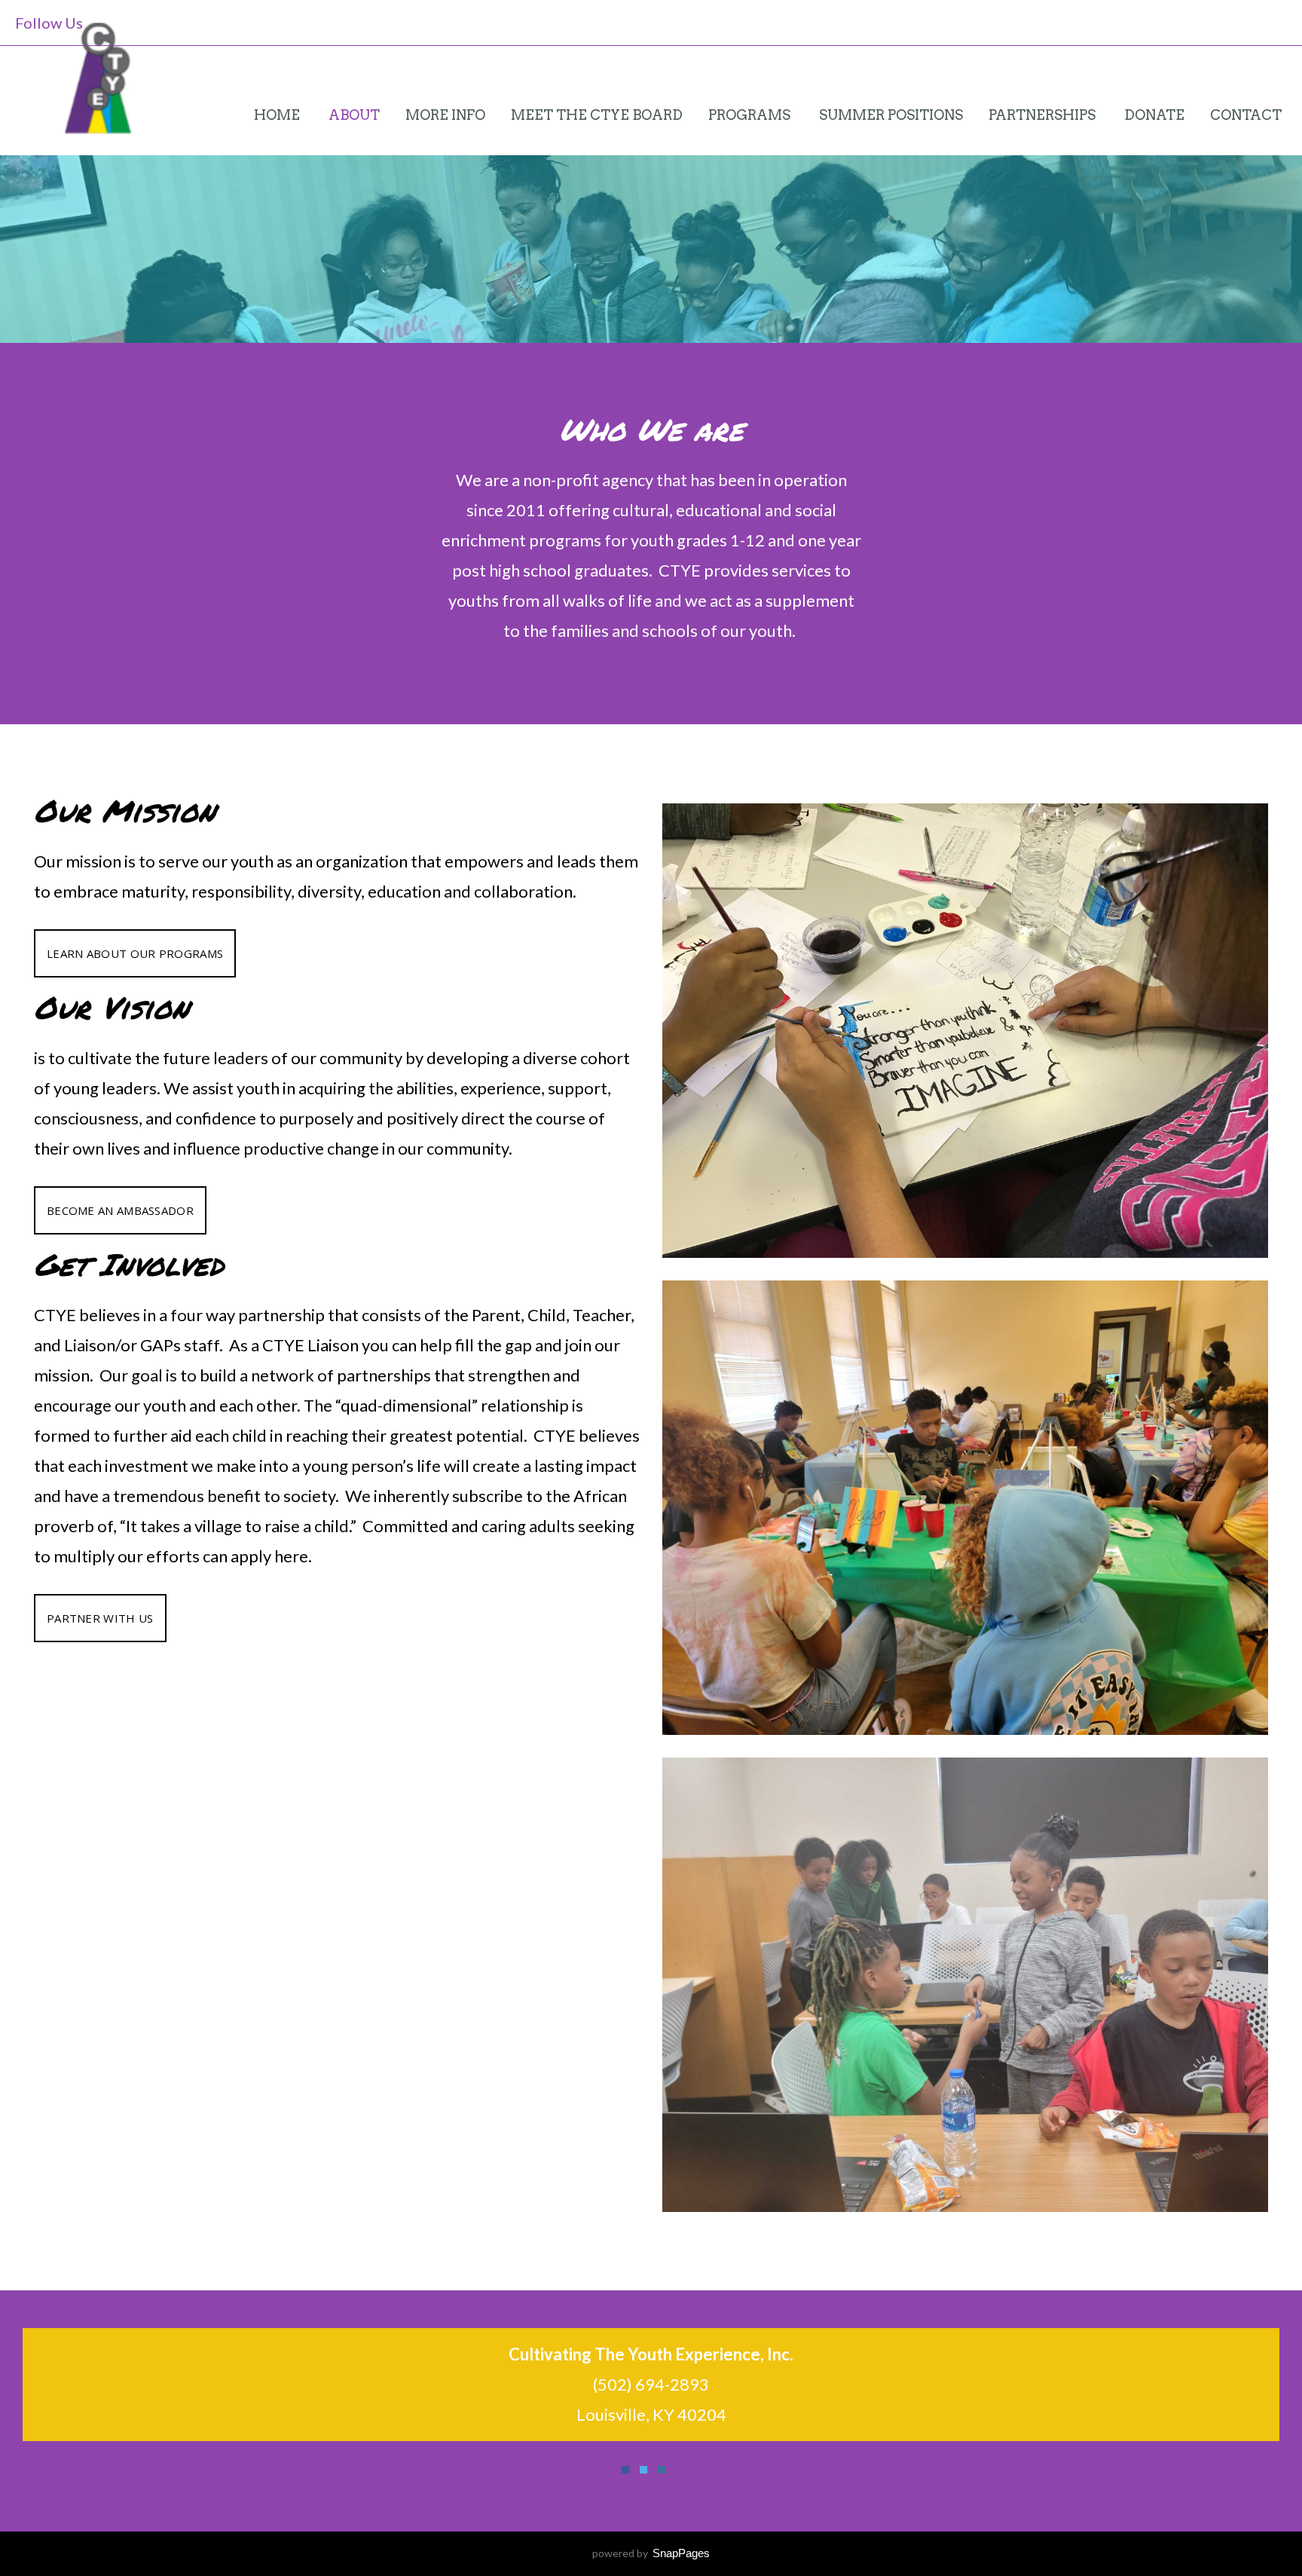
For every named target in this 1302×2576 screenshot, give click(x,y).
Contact (1246, 115)
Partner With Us (100, 1618)
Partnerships (1044, 115)
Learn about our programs (135, 953)
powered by (651, 2553)
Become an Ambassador (120, 1210)
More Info (445, 115)
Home (278, 115)
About (354, 115)
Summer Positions (891, 115)
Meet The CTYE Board (597, 115)
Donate (1154, 115)
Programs (751, 115)
